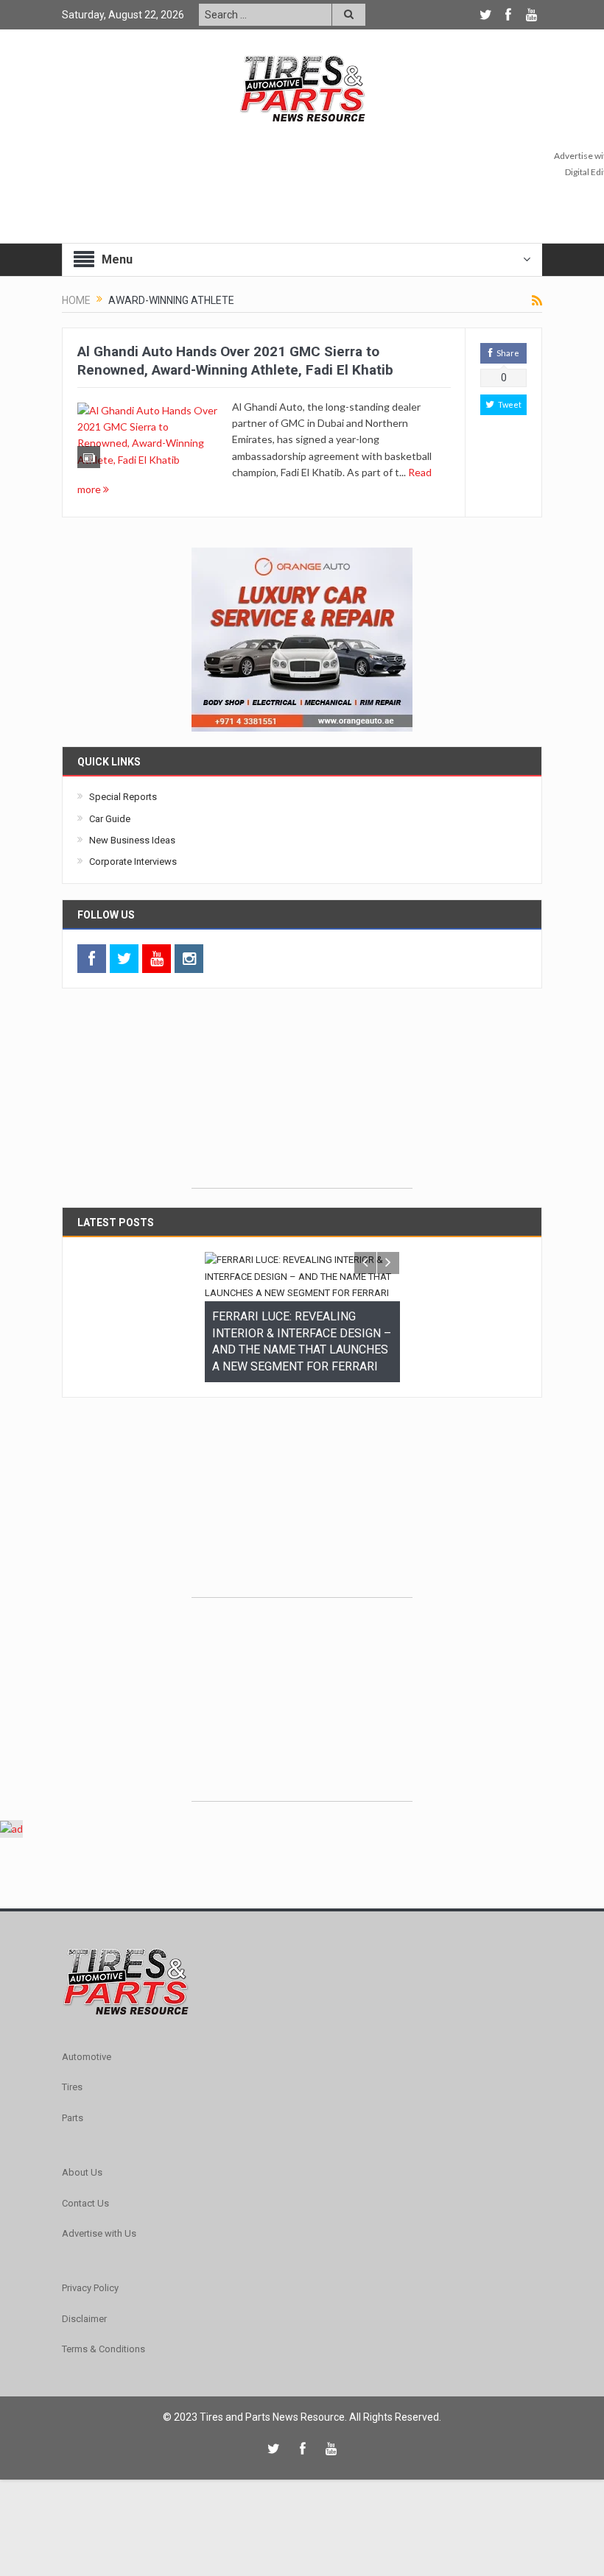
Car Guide (110, 819)
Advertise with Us (99, 2200)
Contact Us (85, 2170)
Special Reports (123, 797)
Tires (72, 2054)
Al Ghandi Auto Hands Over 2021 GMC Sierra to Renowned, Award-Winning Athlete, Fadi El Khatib (235, 361)
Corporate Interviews (133, 861)
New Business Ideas (132, 840)
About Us (82, 2139)
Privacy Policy (90, 2255)
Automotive (87, 2024)
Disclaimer (84, 2286)
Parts (73, 2085)
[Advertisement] (302, 1096)
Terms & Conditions (103, 2316)
